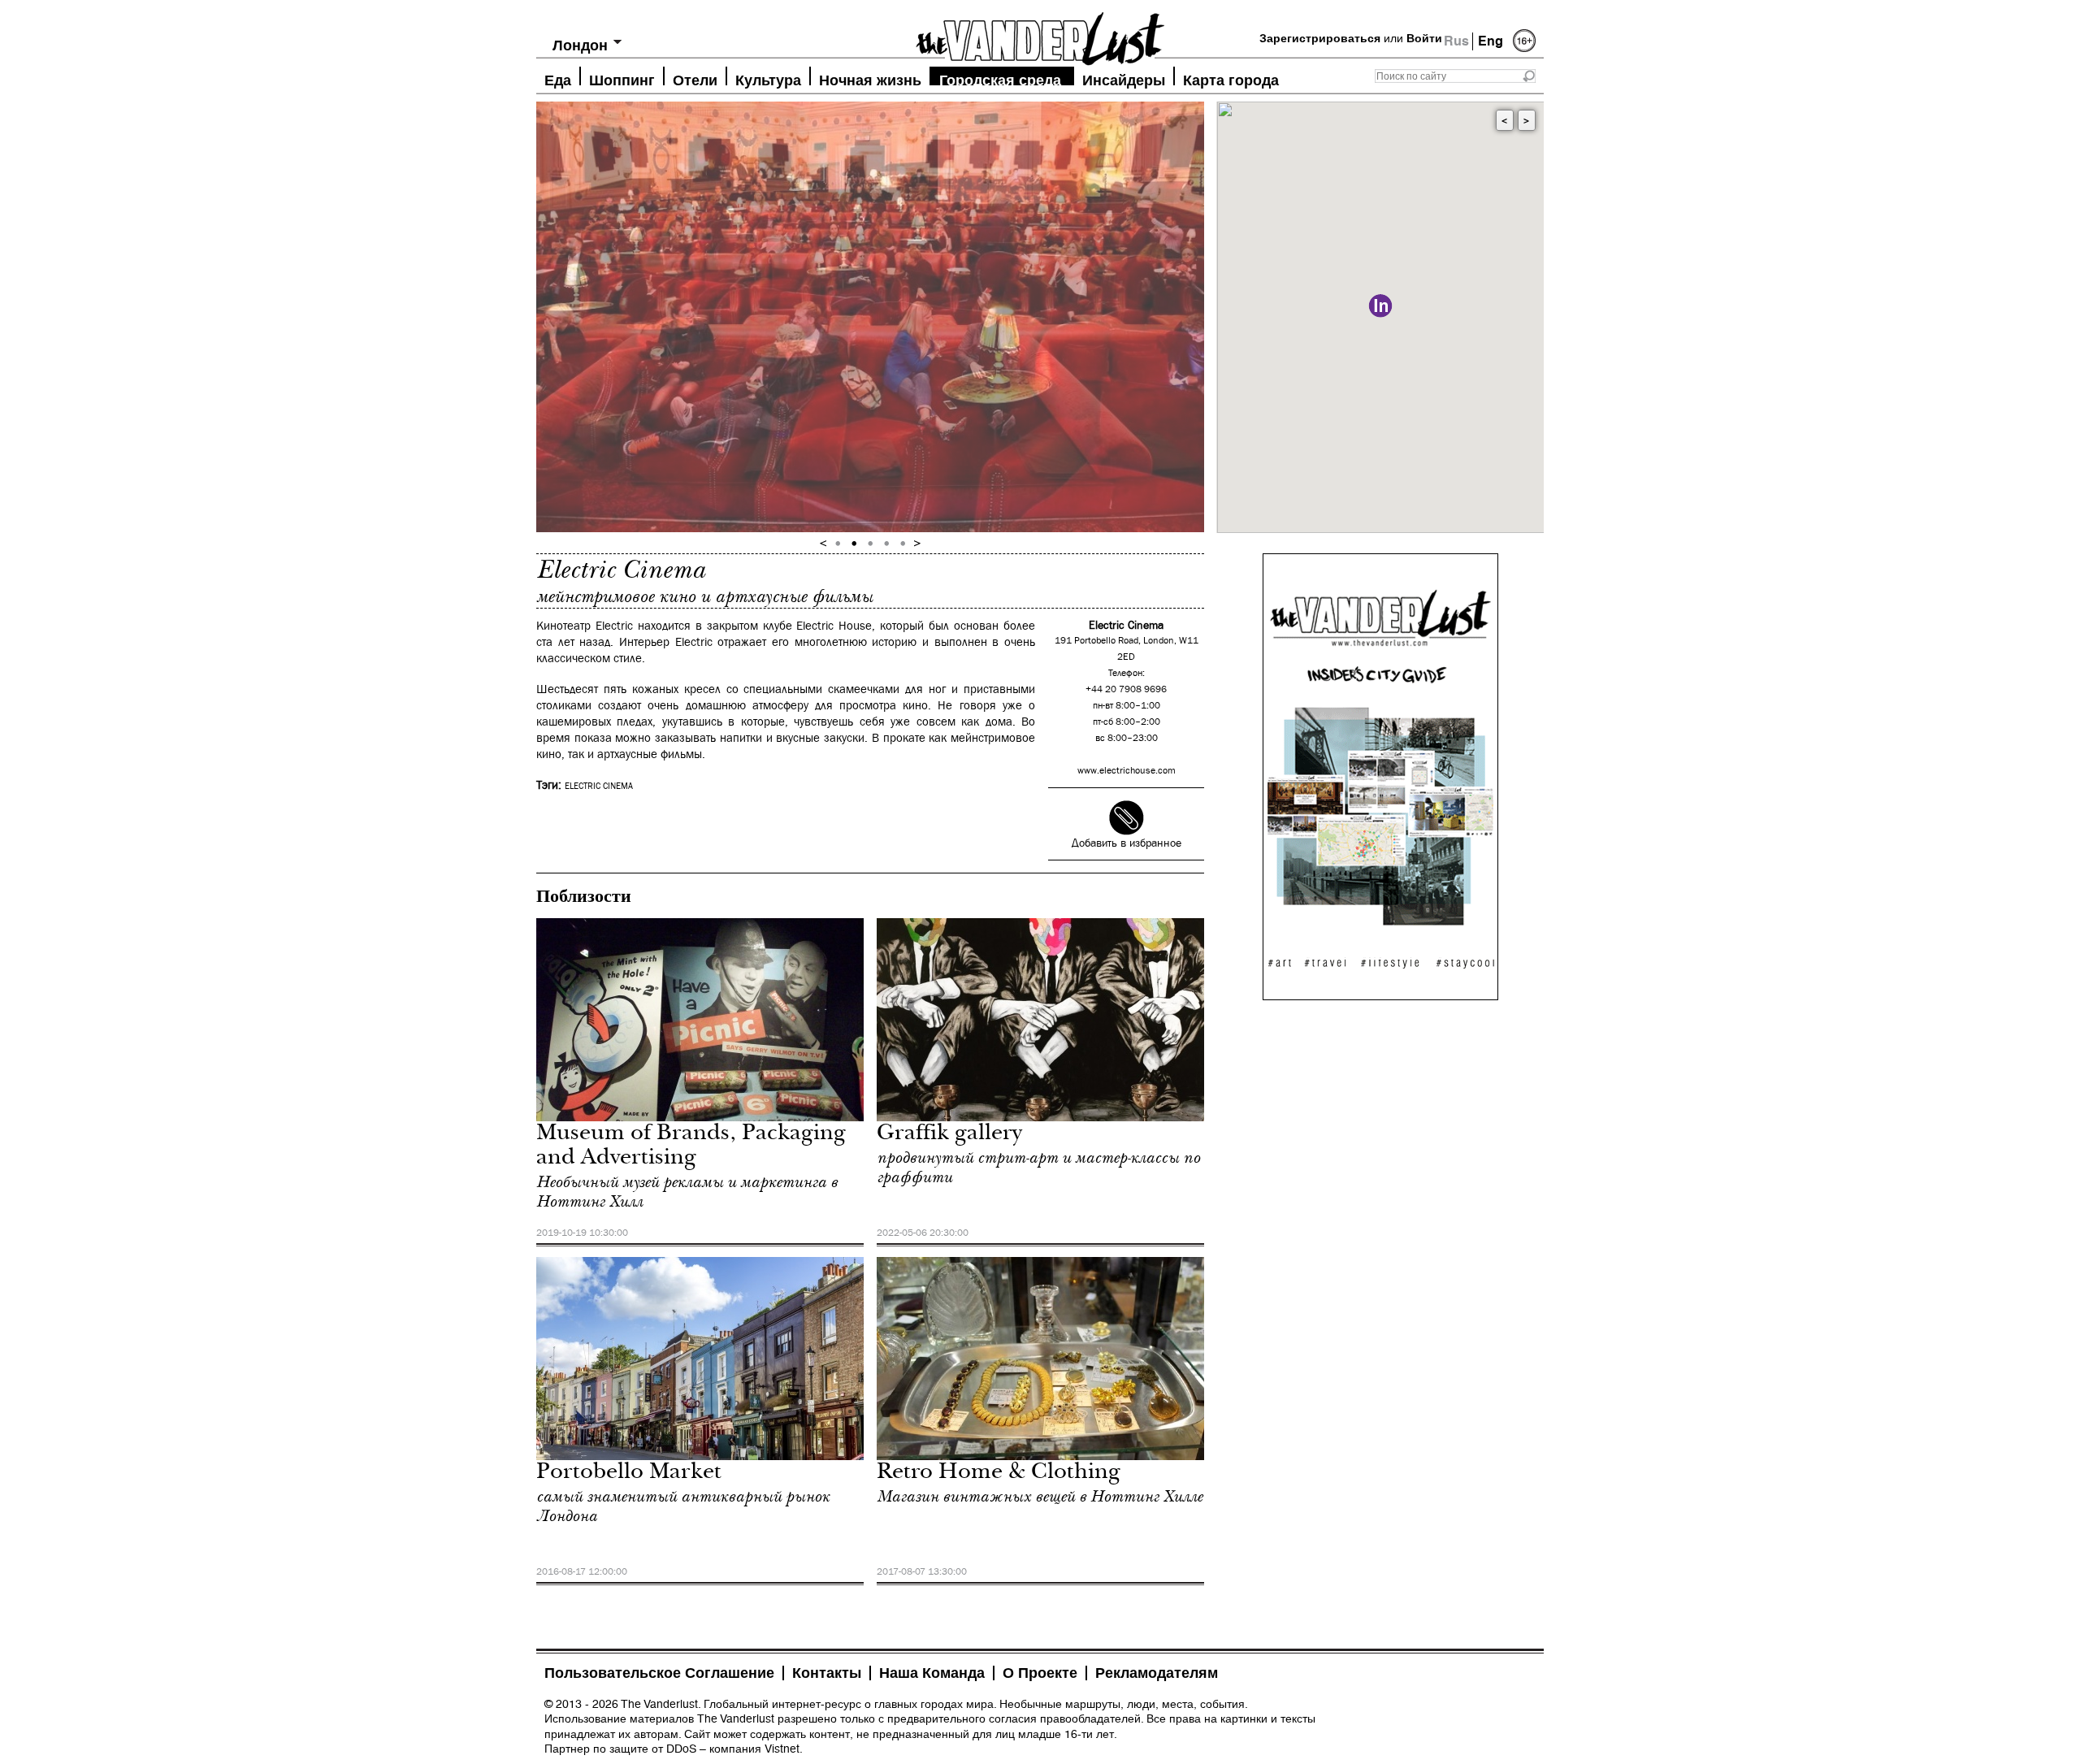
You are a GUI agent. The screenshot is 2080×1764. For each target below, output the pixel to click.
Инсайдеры (1124, 78)
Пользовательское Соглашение (659, 1673)
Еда (558, 78)
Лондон (580, 45)
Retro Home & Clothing (999, 1474)
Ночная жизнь (870, 78)
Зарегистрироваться (1320, 38)
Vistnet (782, 1749)
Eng (1491, 41)
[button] (1380, 306)
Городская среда (1000, 78)
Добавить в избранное (1127, 843)
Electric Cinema (599, 787)
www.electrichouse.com (1127, 771)
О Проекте (1040, 1673)
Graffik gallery (949, 1135)
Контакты (827, 1673)
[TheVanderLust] (1040, 34)
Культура (768, 78)
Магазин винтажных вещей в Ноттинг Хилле (1040, 1497)
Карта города (1231, 78)
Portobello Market (629, 1474)
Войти (1424, 38)
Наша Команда (932, 1673)
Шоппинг (622, 78)
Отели (695, 78)
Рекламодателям (1157, 1673)
